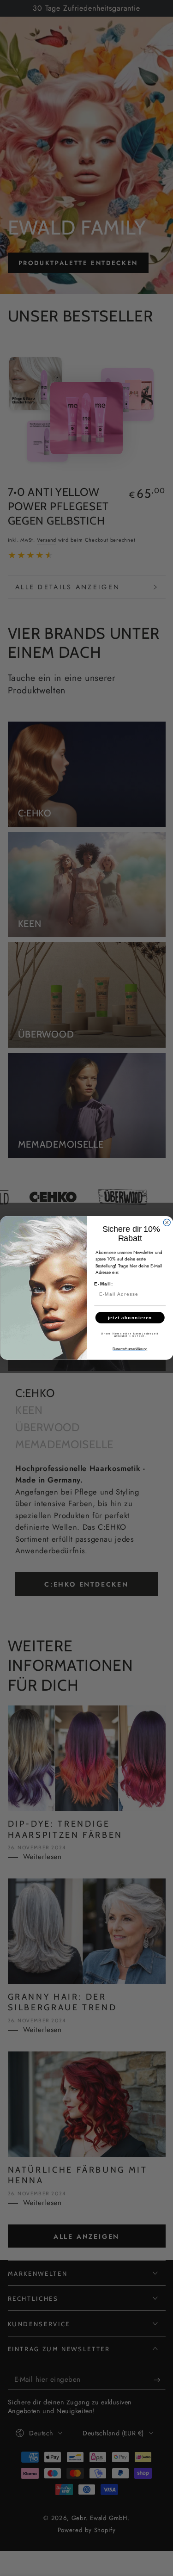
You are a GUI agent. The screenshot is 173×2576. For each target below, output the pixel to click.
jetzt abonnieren (130, 1318)
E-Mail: (104, 1284)
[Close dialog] (167, 1223)
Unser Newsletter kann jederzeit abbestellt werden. (130, 1335)
